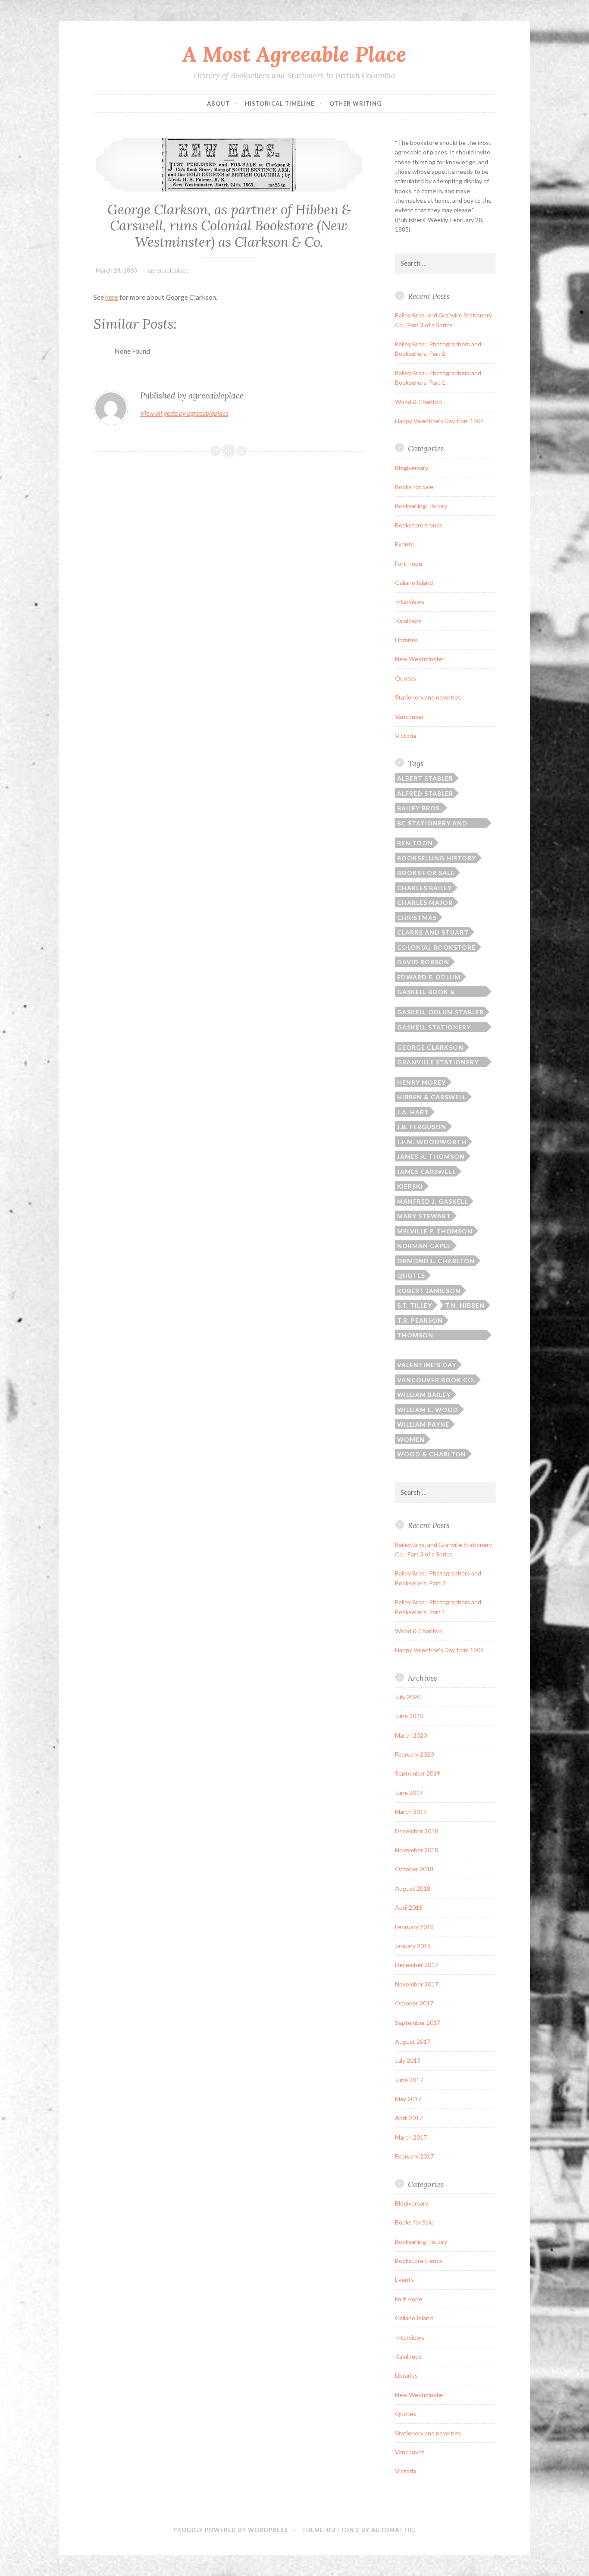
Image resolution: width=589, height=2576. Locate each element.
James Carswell (426, 1172)
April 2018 (409, 1907)
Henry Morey (421, 1082)
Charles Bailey (425, 888)
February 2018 (414, 1927)
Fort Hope (409, 563)
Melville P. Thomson (435, 1231)
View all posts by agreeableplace (184, 413)
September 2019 (418, 1773)
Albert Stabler (425, 778)
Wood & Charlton (418, 402)
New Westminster (420, 659)
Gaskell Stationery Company (434, 1028)
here (112, 297)
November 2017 (417, 1984)
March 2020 (411, 1735)
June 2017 (409, 2080)
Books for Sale (414, 487)
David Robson (423, 962)
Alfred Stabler (425, 793)
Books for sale (426, 873)
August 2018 (413, 1888)
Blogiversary (412, 468)
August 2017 (413, 2041)
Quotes (406, 678)
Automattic (393, 2530)
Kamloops (408, 621)
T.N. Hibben (465, 1305)
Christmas (417, 918)
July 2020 (408, 1697)
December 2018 (417, 1831)
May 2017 (408, 2099)
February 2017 (414, 2156)
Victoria (406, 736)
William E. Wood (428, 1410)
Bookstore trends (419, 525)
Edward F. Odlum (429, 977)
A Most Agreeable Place (294, 54)
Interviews (410, 601)
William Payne (423, 1424)
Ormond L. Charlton (436, 1261)
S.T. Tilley (415, 1305)
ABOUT (218, 104)
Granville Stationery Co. (438, 1063)
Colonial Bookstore (436, 947)
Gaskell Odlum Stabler (440, 1012)
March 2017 (411, 2137)
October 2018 (414, 1869)
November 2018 (417, 1850)
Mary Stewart (424, 1216)
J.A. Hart (413, 1112)
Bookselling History (421, 506)
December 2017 (417, 1965)
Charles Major (425, 902)
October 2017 (414, 2003)
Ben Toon (415, 843)
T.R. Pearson (420, 1320)
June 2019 (409, 1793)
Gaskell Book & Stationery (426, 992)
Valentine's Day (427, 1365)
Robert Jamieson (429, 1291)
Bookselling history (437, 858)
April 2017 (409, 2118)
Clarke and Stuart (433, 932)
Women (411, 1439)
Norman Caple (424, 1246)
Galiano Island (414, 582)
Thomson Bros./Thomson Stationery (426, 1336)
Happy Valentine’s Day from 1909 (439, 421)
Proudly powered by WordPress (231, 2530)
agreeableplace (168, 270)
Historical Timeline (280, 104)
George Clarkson (430, 1047)
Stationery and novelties (428, 697)
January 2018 (413, 1946)
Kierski (410, 1186)
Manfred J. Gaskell (432, 1201)
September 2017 (418, 2022)
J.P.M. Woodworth (432, 1142)
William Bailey (424, 1395)
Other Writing (356, 104)
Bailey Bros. (419, 808)
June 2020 (409, 1716)
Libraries (406, 640)
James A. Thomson (431, 1156)
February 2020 (414, 1754)
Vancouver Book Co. (436, 1380)
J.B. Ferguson (422, 1127)
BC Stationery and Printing (432, 824)
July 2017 (408, 2060)
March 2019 (411, 1812)
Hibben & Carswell (432, 1097)
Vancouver (409, 717)
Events (404, 544)
